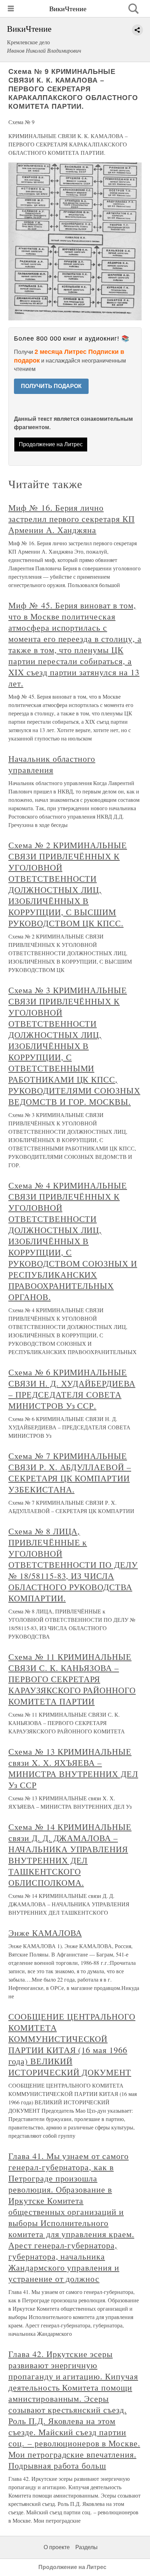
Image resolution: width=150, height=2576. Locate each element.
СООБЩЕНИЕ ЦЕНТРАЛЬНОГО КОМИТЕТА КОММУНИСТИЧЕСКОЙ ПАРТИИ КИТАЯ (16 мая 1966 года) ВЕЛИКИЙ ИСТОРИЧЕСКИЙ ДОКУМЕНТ (72, 2044)
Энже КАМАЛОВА (45, 1933)
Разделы (87, 2547)
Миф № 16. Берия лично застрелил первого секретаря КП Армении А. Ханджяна (72, 519)
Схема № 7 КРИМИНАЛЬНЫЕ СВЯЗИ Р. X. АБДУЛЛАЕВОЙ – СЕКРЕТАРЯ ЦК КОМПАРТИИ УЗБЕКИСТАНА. (70, 1473)
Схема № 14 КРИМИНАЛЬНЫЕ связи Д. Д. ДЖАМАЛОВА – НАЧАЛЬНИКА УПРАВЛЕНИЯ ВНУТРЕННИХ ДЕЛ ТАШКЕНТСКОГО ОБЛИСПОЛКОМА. (70, 1855)
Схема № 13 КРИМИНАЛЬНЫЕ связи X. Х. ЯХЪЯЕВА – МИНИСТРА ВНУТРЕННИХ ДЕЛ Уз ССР (73, 1768)
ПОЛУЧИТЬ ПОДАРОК (51, 386)
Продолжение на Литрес (51, 444)
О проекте (57, 2547)
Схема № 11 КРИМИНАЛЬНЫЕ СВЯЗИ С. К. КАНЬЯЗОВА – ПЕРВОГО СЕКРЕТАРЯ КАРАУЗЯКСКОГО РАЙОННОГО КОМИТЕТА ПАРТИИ (72, 1679)
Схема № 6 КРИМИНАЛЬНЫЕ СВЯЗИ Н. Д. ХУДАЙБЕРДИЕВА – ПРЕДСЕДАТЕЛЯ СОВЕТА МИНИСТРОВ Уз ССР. (72, 1389)
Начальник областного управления (52, 764)
